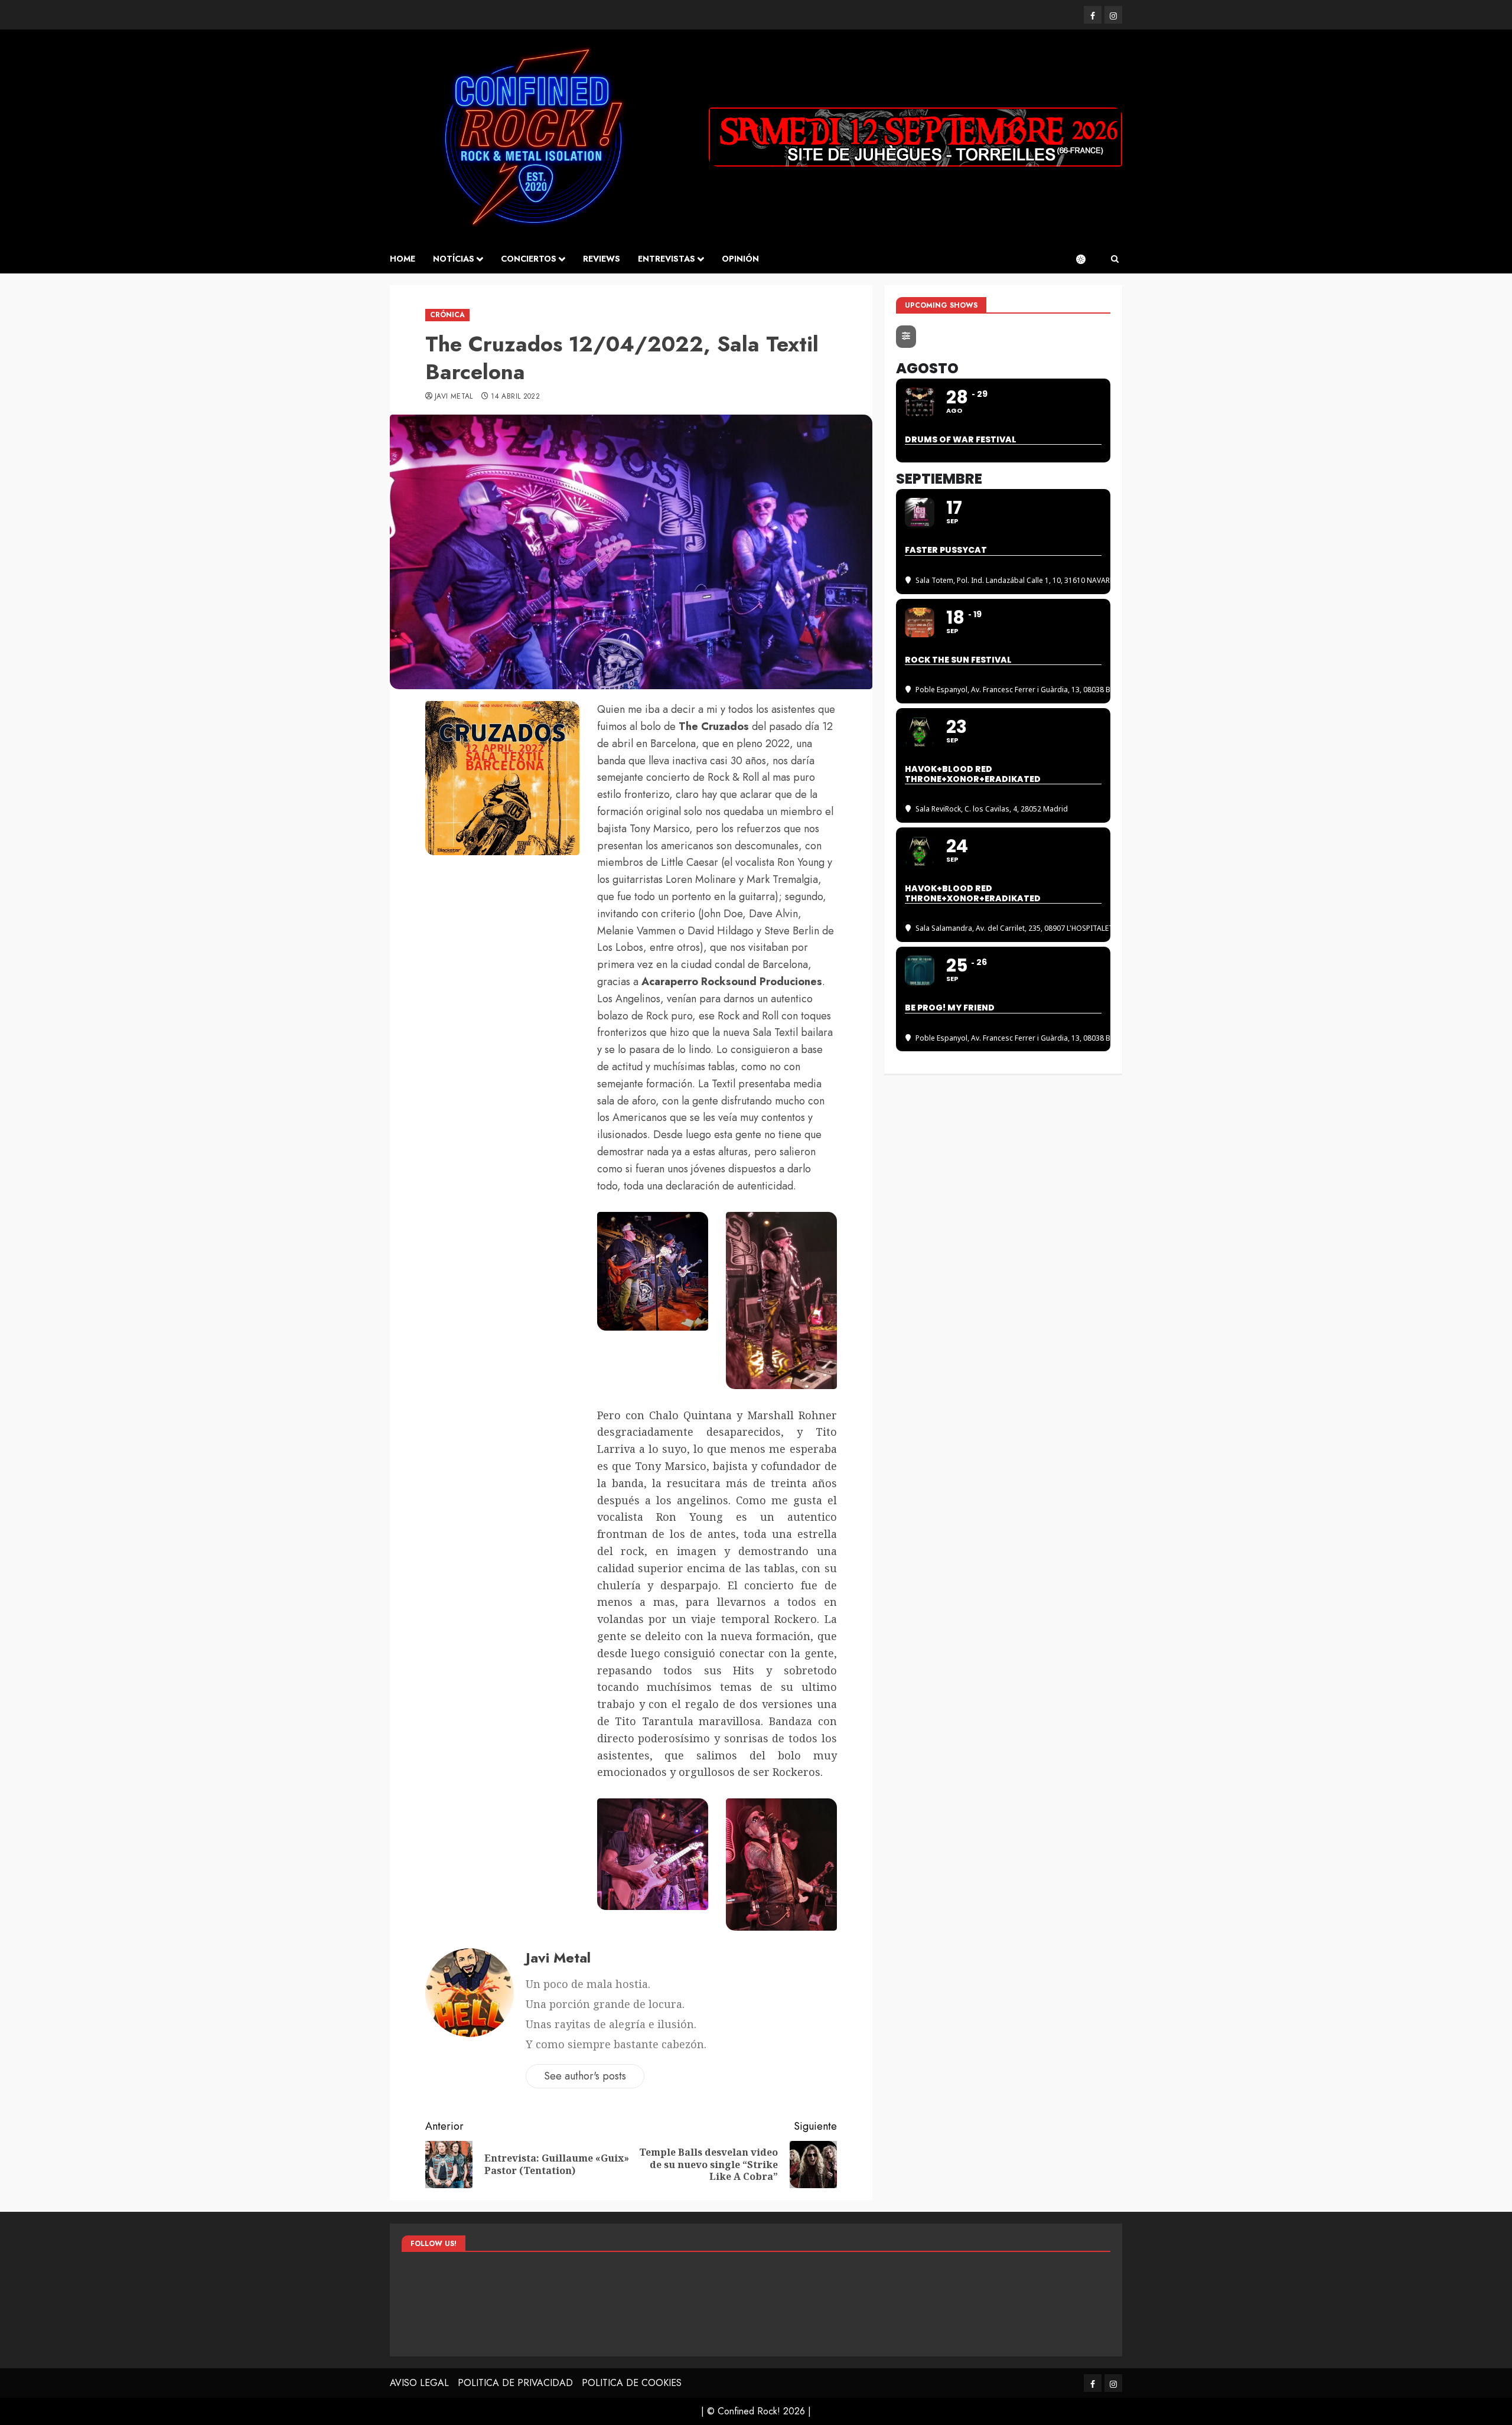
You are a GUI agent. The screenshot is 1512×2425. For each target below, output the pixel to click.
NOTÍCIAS (454, 259)
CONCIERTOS (529, 259)
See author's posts (585, 2076)
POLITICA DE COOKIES (632, 2383)
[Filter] (906, 337)
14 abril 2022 (515, 397)
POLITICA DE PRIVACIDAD (515, 2383)
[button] (1115, 259)
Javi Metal (454, 397)
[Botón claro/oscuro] (1087, 259)
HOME (403, 259)
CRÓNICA (447, 315)
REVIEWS (602, 259)
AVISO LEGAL (419, 2383)
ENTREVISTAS (667, 259)
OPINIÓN (740, 259)
